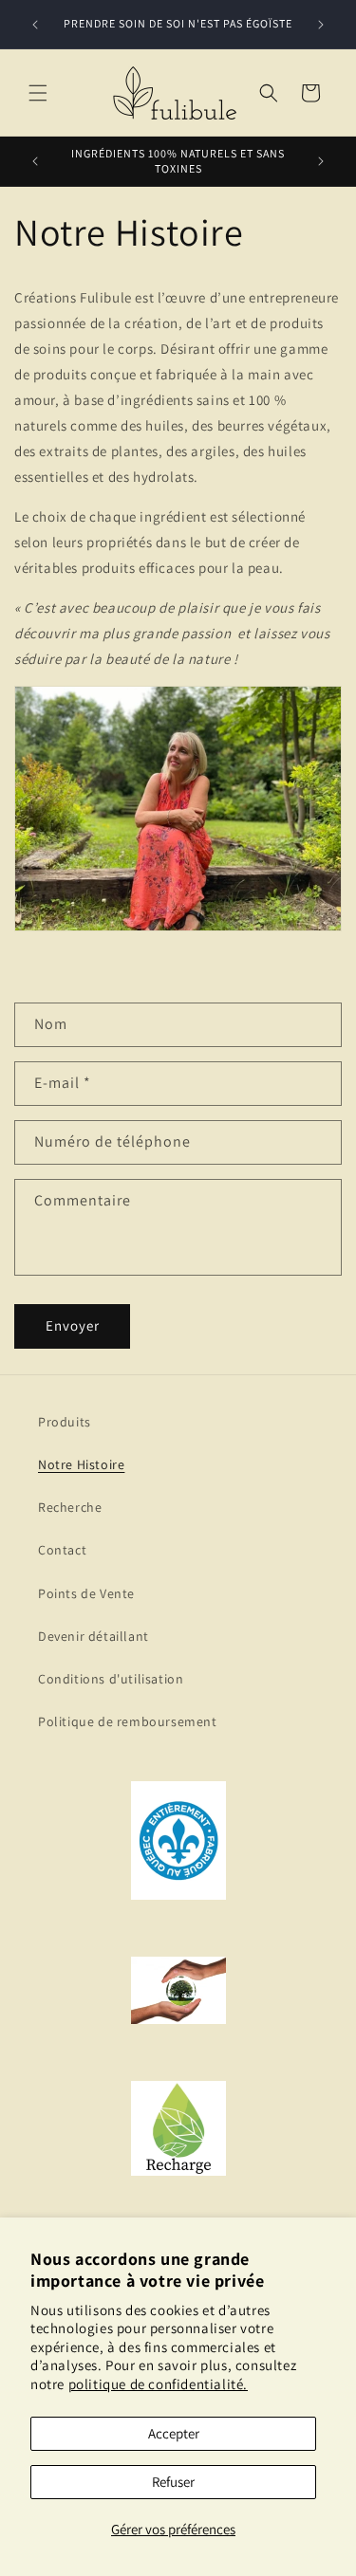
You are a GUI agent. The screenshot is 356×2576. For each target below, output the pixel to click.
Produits (65, 1422)
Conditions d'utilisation (111, 1679)
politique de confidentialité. (158, 2384)
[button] (38, 93)
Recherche (70, 1507)
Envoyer (73, 1325)
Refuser (173, 2482)
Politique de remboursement (128, 1721)
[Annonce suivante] (321, 25)
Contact (62, 1550)
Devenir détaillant (94, 1636)
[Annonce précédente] (35, 25)
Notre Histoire (81, 1464)
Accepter (174, 2433)
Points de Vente (86, 1593)
